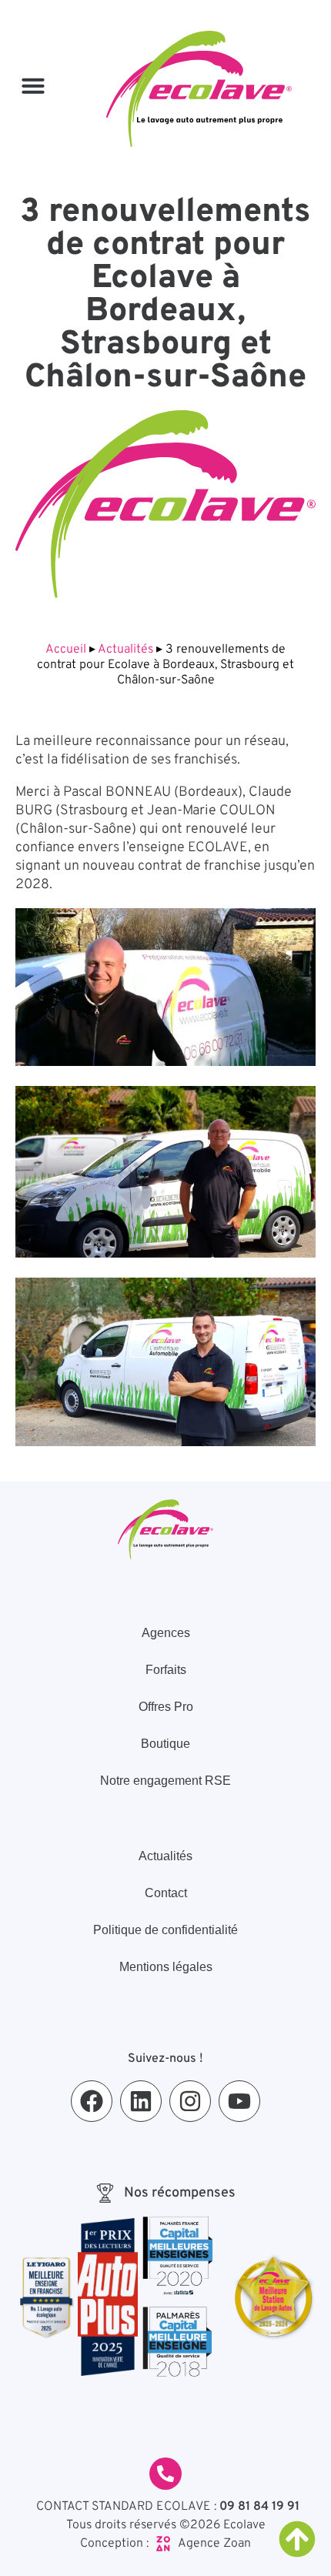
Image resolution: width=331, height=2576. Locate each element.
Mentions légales (166, 1967)
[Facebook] (92, 2101)
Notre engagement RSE (165, 1781)
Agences (166, 1633)
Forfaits (166, 1670)
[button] (33, 85)
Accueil (66, 650)
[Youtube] (239, 2101)
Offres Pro (166, 1707)
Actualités (125, 650)
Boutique (165, 1744)
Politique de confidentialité (165, 1930)
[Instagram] (190, 2101)
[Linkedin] (141, 2101)
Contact (166, 1893)
